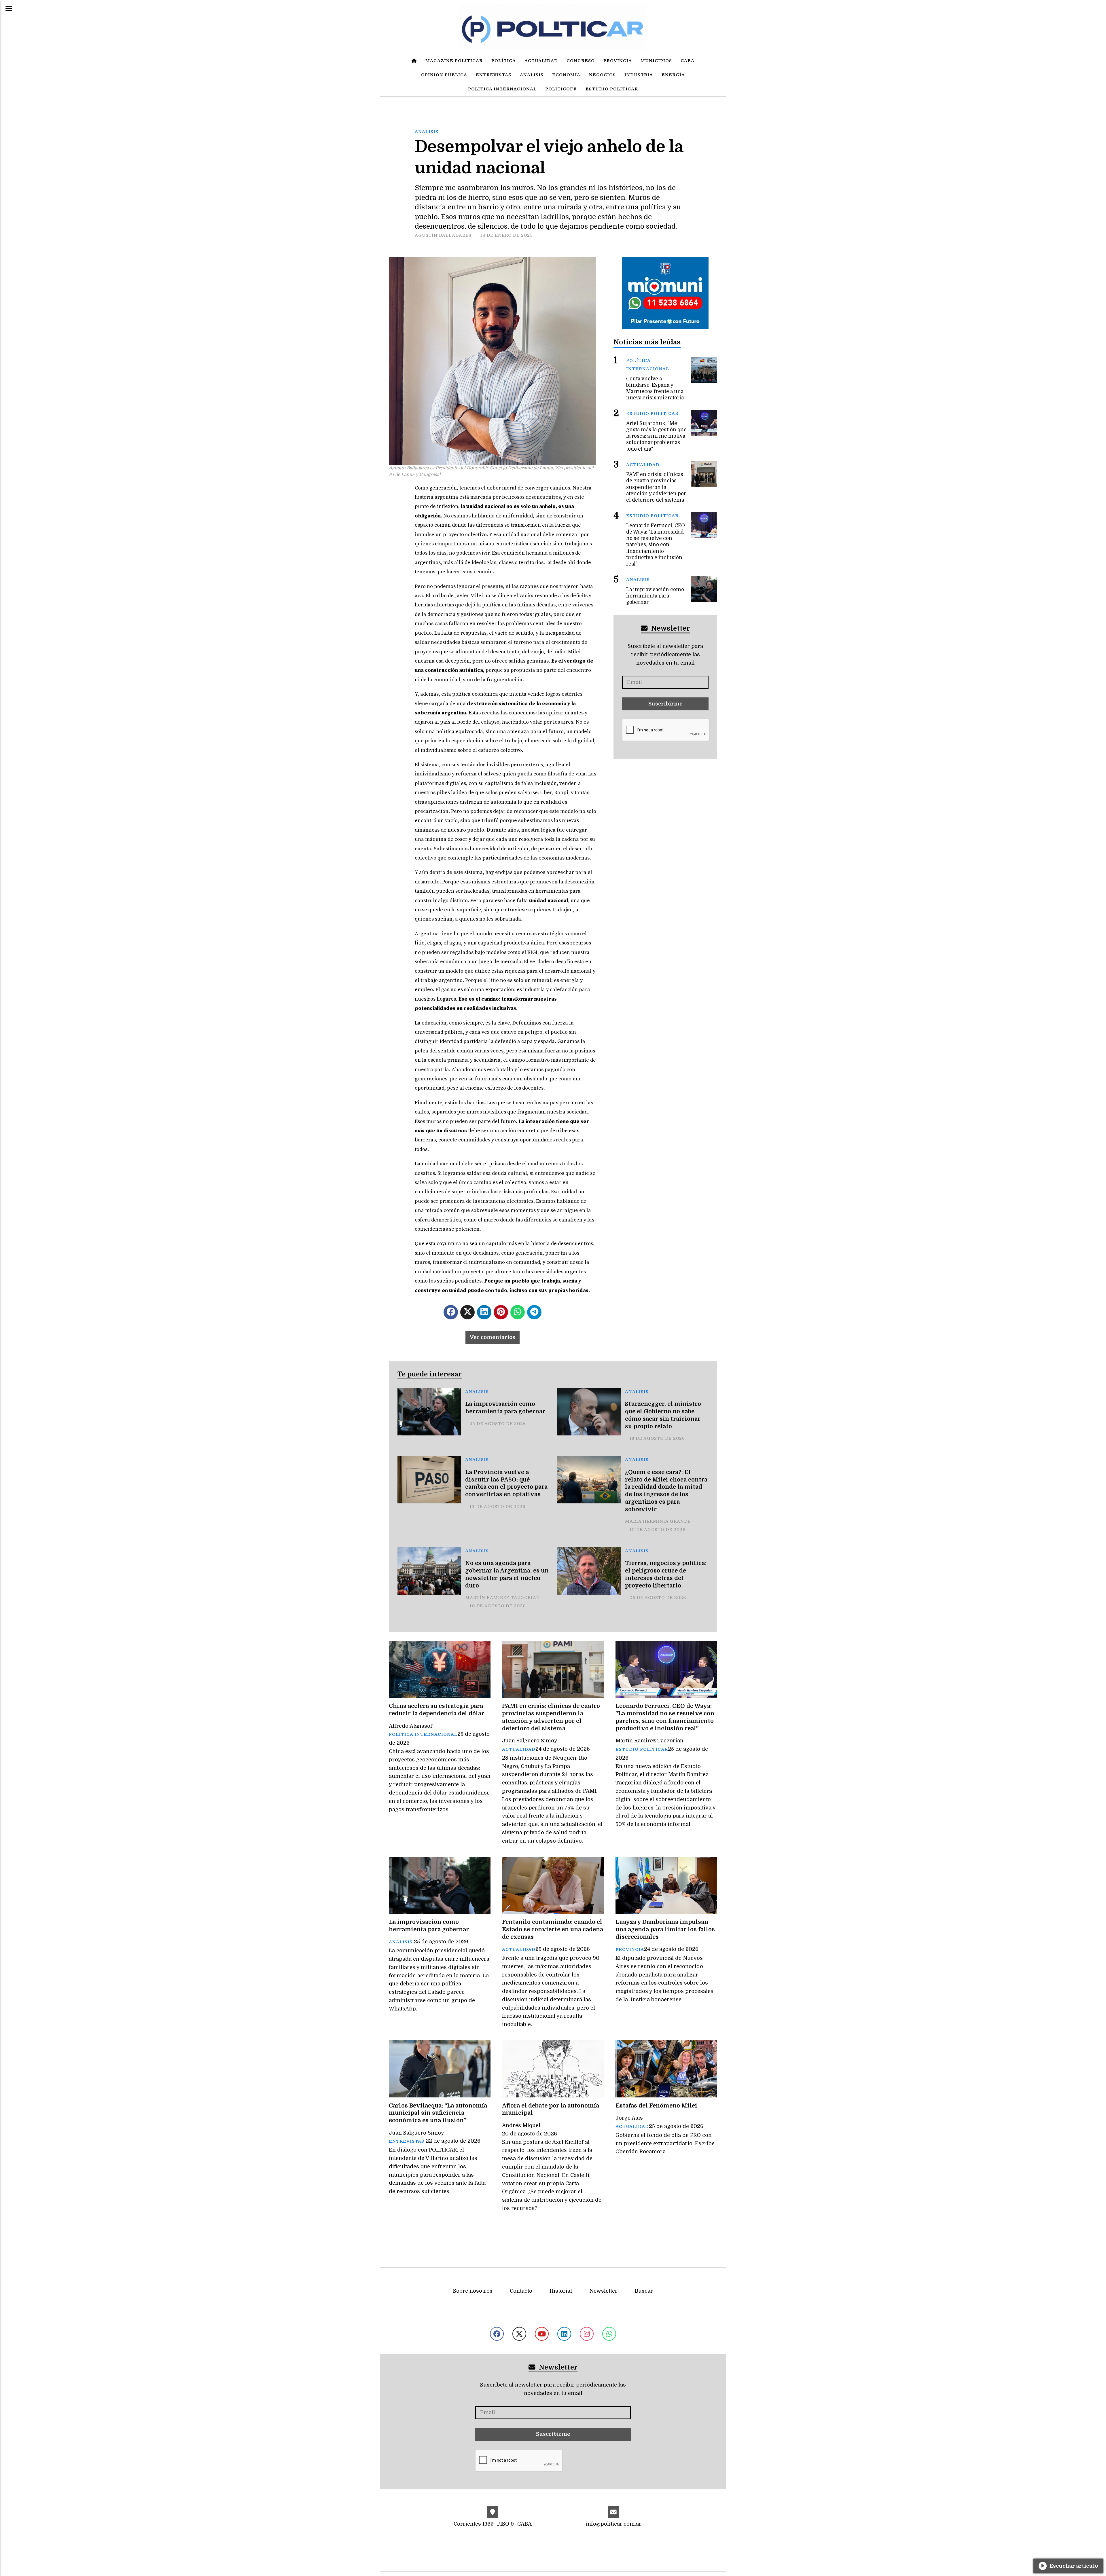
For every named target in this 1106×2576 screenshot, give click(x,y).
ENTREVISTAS (494, 75)
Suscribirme (665, 704)
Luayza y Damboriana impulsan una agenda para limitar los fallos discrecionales (665, 1929)
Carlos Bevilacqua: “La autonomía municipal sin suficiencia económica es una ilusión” (438, 2113)
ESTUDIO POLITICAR (612, 89)
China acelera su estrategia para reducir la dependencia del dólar (436, 1710)
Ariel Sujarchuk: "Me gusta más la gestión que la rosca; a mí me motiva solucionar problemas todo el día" (656, 436)
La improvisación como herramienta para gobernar (505, 1408)
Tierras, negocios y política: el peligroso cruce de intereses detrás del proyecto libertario (666, 1574)
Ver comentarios (493, 1337)
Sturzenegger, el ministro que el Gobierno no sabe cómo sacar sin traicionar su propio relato (663, 1415)
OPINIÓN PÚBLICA (444, 75)
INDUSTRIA (639, 75)
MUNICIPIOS (656, 61)
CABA (688, 61)
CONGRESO (581, 61)
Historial (561, 2291)
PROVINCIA (618, 61)
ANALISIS (532, 75)
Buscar (644, 2291)
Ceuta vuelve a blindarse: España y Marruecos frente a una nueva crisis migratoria (655, 388)
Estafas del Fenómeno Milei (656, 2106)
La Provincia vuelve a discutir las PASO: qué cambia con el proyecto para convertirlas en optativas (506, 1483)
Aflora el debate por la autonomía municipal (551, 2109)
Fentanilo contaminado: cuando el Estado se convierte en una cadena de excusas (553, 1929)
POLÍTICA (504, 61)
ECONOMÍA (566, 75)
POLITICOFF (561, 89)
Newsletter (670, 628)
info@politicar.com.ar (614, 2524)
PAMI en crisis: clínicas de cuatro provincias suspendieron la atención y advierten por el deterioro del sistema (551, 1717)
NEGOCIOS (602, 75)
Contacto (521, 2291)
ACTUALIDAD (541, 61)
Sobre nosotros (473, 2291)
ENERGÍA (673, 75)
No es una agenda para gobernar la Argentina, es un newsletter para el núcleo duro (507, 1574)
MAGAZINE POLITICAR (454, 61)
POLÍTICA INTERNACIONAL (502, 89)
